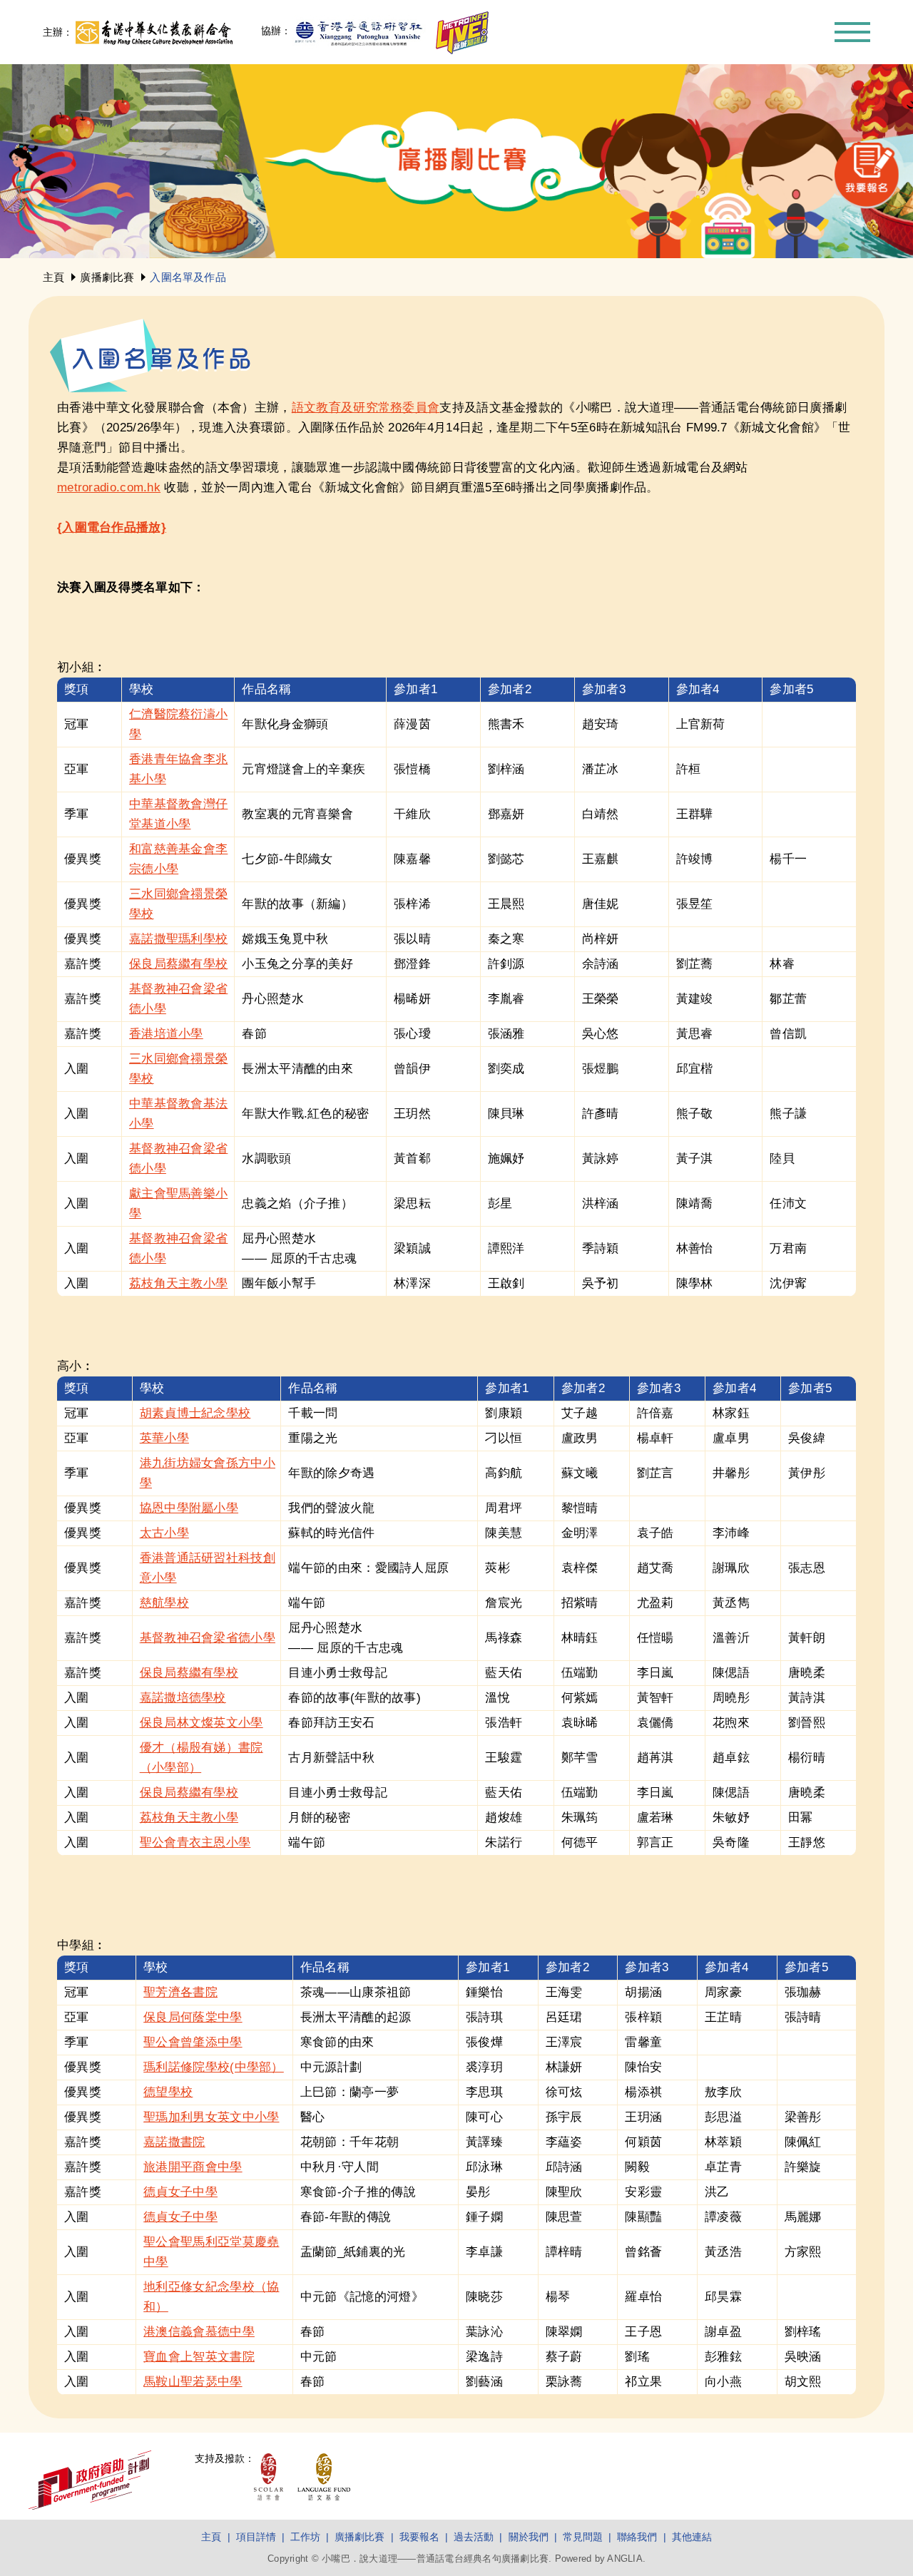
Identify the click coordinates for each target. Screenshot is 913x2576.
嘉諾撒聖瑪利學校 (178, 939)
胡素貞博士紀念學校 (195, 1413)
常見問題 (583, 2537)
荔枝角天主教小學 (178, 1283)
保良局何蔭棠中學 (193, 2017)
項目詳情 (256, 2537)
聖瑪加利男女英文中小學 (211, 2117)
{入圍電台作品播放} (112, 527)
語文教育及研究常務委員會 (366, 408)
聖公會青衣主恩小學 (195, 1842)
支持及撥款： (225, 2458)
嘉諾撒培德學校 (183, 1698)
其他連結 (692, 2537)
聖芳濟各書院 (180, 1992)
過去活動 (474, 2537)
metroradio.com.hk (109, 487)
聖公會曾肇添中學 (193, 2042)
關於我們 (529, 2537)
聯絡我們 (637, 2537)
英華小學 (164, 1438)
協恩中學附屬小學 (189, 1508)
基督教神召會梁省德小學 (208, 1638)
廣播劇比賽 (107, 277)
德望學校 (168, 2092)
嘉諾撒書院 (174, 2142)
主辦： (58, 32)
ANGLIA (625, 2559)
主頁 (53, 277)
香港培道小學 (166, 1034)
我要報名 (419, 2537)
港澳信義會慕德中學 (199, 2332)
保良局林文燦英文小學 (202, 1723)
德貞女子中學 (180, 2192)
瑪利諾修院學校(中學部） (214, 2067)
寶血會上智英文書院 (199, 2357)
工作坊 (305, 2537)
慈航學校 (164, 1603)
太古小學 (164, 1533)
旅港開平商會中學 (193, 2167)
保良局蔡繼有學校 (178, 964)
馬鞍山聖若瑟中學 (193, 2382)
